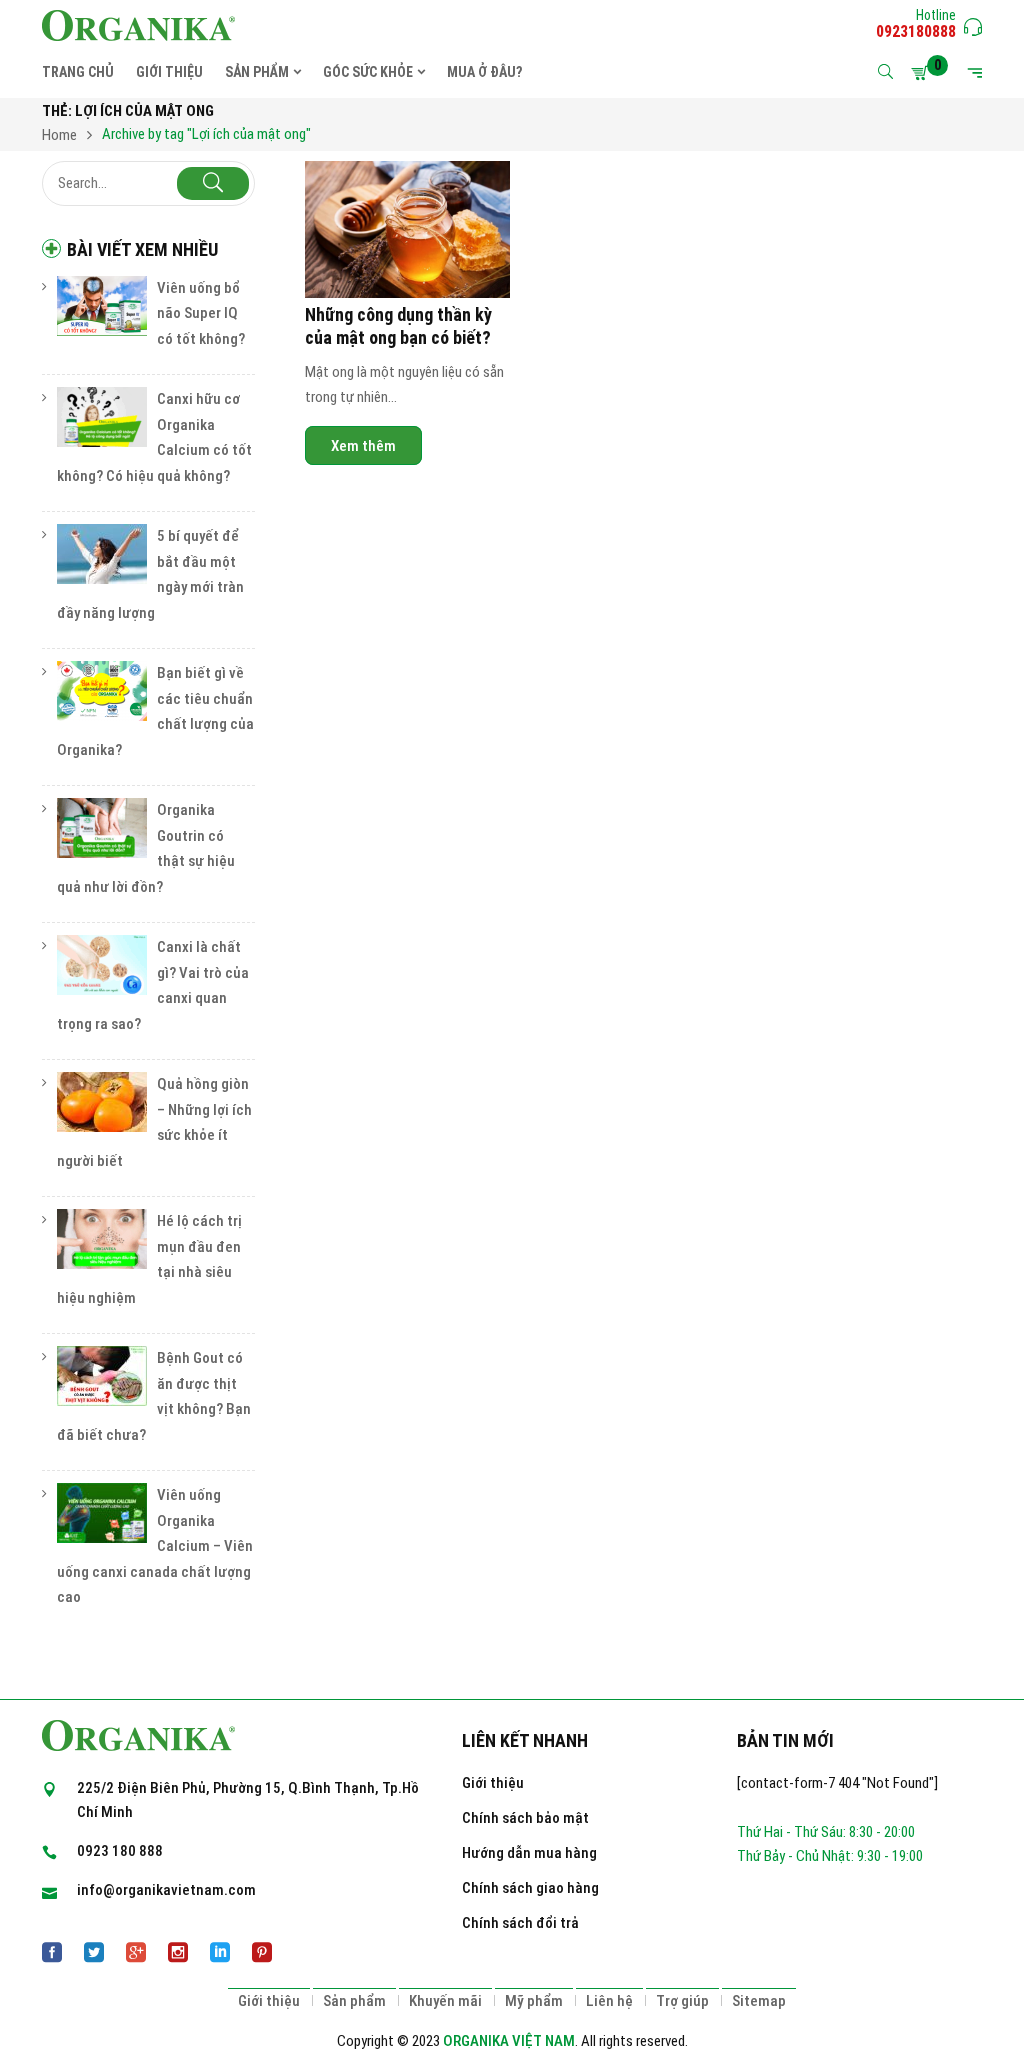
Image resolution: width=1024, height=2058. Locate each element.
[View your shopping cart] (923, 73)
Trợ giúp (682, 2001)
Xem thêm (363, 446)
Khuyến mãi (445, 2001)
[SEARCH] (213, 183)
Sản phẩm (354, 2001)
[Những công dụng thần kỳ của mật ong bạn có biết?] (408, 229)
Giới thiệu (493, 1783)
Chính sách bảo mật (525, 1818)
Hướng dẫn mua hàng (529, 1853)
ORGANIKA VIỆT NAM (509, 2041)
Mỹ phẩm (534, 2001)
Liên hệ (609, 2001)
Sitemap (759, 2001)
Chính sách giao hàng (530, 1888)
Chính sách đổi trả (520, 1923)
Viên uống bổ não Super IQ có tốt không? (201, 313)
